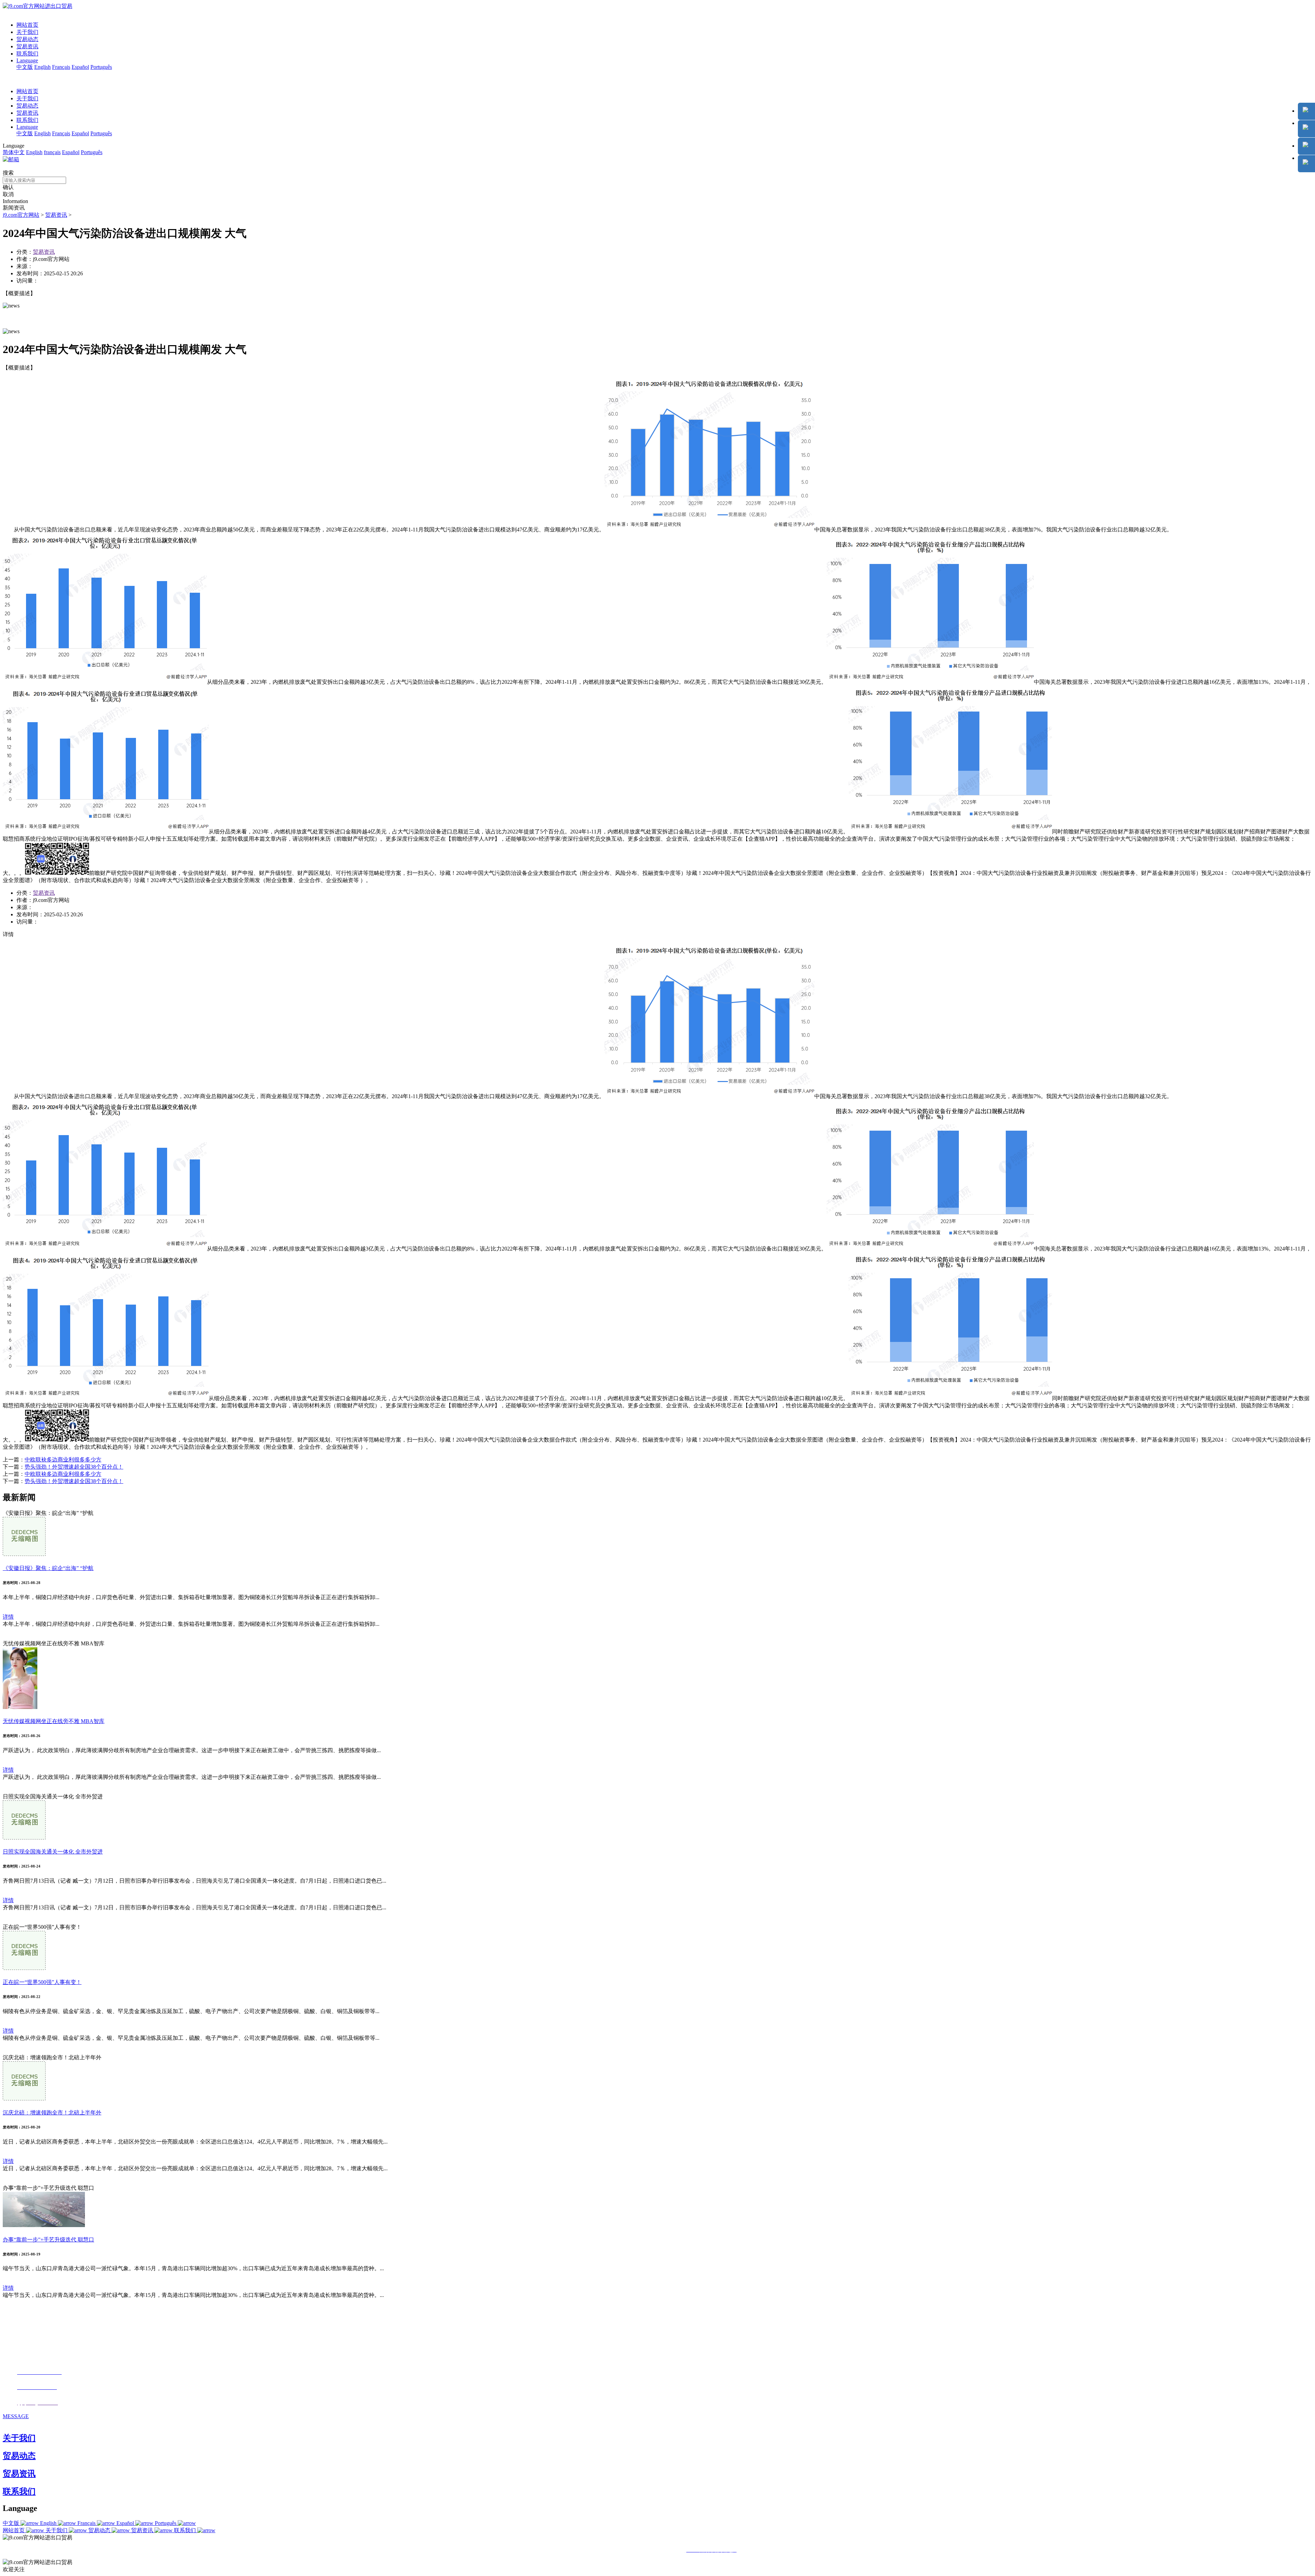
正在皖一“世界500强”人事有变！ (42, 1982)
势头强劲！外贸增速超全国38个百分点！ (74, 1467)
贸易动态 (27, 39)
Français (61, 67)
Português (101, 67)
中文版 (25, 67)
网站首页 (27, 25)
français (52, 152)
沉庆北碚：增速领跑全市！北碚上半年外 (52, 2113)
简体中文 (14, 152)
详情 (8, 1617)
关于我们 (27, 32)
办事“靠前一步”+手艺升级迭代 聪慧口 (48, 2240)
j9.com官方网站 (21, 215)
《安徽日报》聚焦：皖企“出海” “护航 (48, 1568)
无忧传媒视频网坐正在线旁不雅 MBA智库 (54, 1721)
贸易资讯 (27, 46)
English (42, 67)
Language (27, 60)
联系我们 (27, 54)
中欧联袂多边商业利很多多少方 (63, 1460)
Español (80, 67)
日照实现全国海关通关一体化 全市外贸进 (53, 1852)
